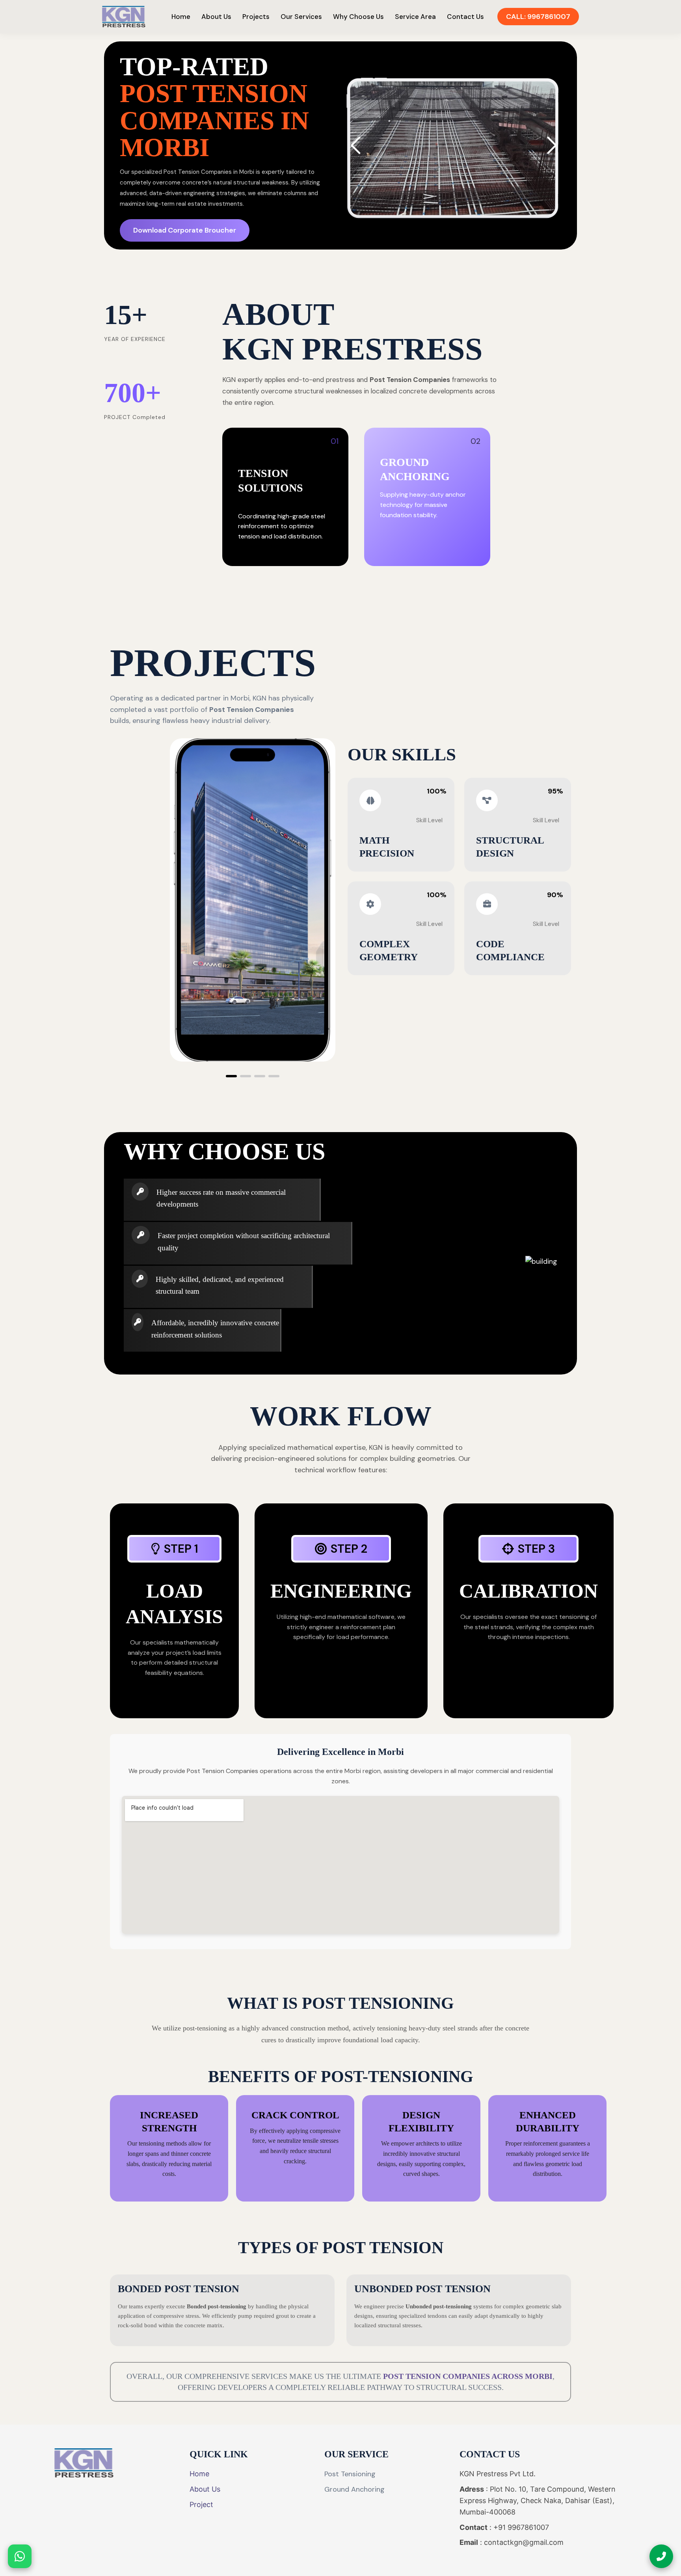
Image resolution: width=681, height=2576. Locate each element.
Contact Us (465, 17)
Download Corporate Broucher (185, 230)
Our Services (301, 17)
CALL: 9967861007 (538, 17)
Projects (256, 17)
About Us (216, 17)
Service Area (415, 17)
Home (181, 17)
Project (201, 2504)
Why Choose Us (358, 17)
